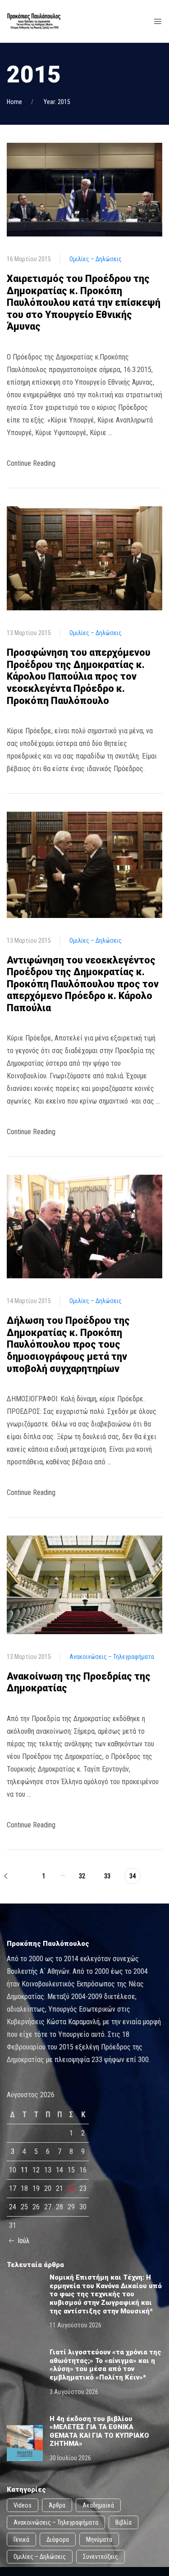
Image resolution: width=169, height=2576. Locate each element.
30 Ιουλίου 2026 (70, 2458)
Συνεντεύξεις (100, 2557)
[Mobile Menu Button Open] (158, 22)
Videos (23, 2505)
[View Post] (84, 189)
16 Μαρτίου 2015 (29, 259)
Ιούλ (23, 2241)
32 (82, 1876)
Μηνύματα (99, 2540)
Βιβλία (123, 2522)
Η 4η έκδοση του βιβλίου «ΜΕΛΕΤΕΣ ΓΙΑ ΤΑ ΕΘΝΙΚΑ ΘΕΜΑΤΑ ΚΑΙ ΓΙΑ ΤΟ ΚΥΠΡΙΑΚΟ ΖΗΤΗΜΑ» (99, 2431)
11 (24, 2170)
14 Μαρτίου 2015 (29, 1301)
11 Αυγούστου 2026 (75, 2325)
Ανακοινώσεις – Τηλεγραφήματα (112, 1657)
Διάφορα (58, 2540)
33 (107, 1876)
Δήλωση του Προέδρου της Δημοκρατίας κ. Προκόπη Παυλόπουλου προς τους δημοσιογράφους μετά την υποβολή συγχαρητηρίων (68, 1344)
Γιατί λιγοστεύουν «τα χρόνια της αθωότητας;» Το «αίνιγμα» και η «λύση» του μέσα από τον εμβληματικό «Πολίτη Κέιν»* (105, 2365)
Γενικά (21, 2540)
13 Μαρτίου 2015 (29, 633)
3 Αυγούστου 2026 (74, 2392)
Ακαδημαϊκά (98, 2505)
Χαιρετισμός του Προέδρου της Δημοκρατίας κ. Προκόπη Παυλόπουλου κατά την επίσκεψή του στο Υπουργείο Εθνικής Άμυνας (84, 302)
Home (14, 102)
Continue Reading (31, 463)
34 (132, 1876)
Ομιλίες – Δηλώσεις (96, 259)
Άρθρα (57, 2505)
